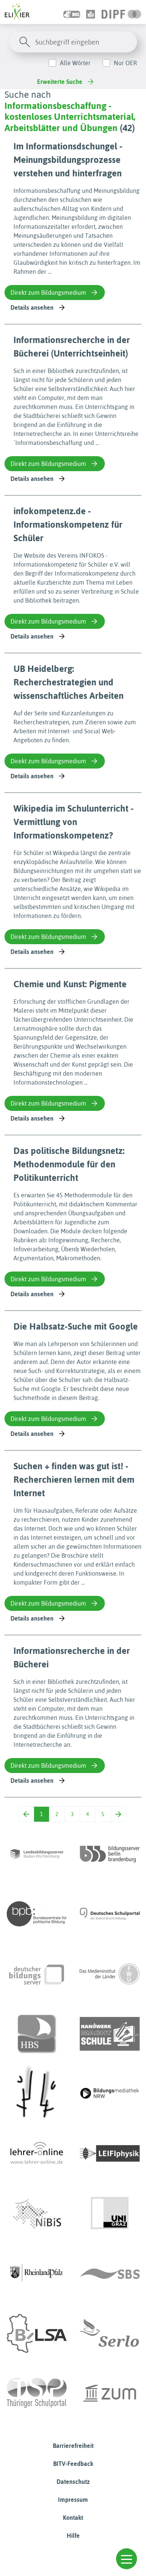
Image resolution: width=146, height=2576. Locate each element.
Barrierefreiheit (73, 2446)
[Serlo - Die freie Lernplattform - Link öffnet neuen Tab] (110, 2333)
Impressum (73, 2500)
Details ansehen (32, 307)
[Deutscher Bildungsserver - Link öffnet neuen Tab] (37, 1974)
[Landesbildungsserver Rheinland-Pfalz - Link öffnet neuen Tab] (37, 2273)
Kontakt (73, 2518)
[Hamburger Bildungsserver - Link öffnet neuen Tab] (37, 2034)
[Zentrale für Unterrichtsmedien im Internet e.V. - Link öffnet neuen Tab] (110, 2393)
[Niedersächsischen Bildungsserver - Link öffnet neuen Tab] (37, 2213)
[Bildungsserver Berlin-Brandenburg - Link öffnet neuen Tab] (110, 1854)
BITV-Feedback (73, 2464)
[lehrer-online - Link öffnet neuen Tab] (37, 2154)
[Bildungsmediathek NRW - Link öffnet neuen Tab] (110, 2094)
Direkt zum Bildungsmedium (48, 293)
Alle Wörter (75, 63)
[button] (127, 2559)
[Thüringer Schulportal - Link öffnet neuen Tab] (37, 2393)
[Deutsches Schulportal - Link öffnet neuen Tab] (110, 1914)
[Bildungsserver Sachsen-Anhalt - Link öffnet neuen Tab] (37, 2333)
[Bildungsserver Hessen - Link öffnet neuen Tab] (37, 2094)
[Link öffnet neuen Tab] (121, 12)
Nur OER (125, 63)
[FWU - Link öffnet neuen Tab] (110, 1974)
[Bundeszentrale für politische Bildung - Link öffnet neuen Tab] (37, 1914)
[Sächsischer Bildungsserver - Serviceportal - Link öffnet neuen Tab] (110, 2273)
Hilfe (73, 2536)
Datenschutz (73, 2482)
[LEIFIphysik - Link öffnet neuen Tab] (110, 2154)
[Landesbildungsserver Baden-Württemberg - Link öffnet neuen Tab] (37, 1854)
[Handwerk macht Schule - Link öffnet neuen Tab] (110, 2034)
